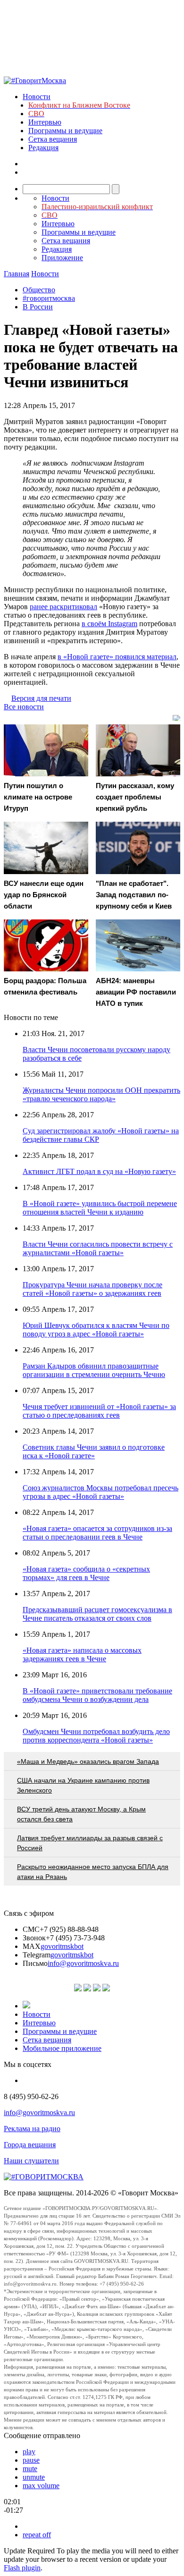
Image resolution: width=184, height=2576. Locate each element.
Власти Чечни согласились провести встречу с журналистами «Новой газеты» (98, 1248)
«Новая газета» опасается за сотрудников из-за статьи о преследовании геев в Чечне (97, 1533)
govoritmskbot (62, 1946)
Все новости (24, 707)
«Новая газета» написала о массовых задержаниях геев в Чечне (82, 1654)
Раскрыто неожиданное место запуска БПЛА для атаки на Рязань (93, 1872)
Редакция (43, 148)
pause (31, 2460)
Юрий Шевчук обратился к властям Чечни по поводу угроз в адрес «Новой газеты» (96, 1330)
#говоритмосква (49, 298)
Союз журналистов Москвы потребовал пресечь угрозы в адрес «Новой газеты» (100, 1492)
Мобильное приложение (62, 2048)
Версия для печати (41, 698)
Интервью (45, 122)
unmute (34, 2477)
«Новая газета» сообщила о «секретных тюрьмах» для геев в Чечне (86, 1573)
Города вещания (30, 2145)
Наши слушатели (31, 2161)
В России (38, 307)
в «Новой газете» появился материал (117, 657)
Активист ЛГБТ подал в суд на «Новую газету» (99, 1171)
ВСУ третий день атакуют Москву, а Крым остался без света (81, 1814)
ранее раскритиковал (63, 607)
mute (30, 2469)
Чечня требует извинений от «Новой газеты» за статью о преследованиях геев (99, 1411)
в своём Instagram (109, 624)
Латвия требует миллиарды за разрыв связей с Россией (90, 1843)
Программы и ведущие (65, 131)
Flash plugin (22, 2568)
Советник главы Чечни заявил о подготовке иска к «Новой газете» (94, 1451)
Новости (37, 97)
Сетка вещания (53, 139)
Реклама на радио (32, 2129)
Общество (39, 290)
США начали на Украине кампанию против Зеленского (83, 1785)
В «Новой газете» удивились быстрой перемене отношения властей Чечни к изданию (100, 1208)
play (29, 2452)
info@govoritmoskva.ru (83, 1963)
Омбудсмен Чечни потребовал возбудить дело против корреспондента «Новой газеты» (96, 1736)
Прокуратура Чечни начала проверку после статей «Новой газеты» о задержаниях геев (92, 1289)
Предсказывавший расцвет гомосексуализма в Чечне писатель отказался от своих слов (97, 1614)
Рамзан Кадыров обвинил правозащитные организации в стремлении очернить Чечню (94, 1370)
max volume (41, 2486)
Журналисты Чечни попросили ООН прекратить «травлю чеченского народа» (101, 1094)
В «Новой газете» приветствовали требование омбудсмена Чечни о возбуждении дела (97, 1695)
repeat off (37, 2535)
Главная (17, 274)
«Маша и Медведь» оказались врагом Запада (88, 1761)
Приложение (62, 258)
